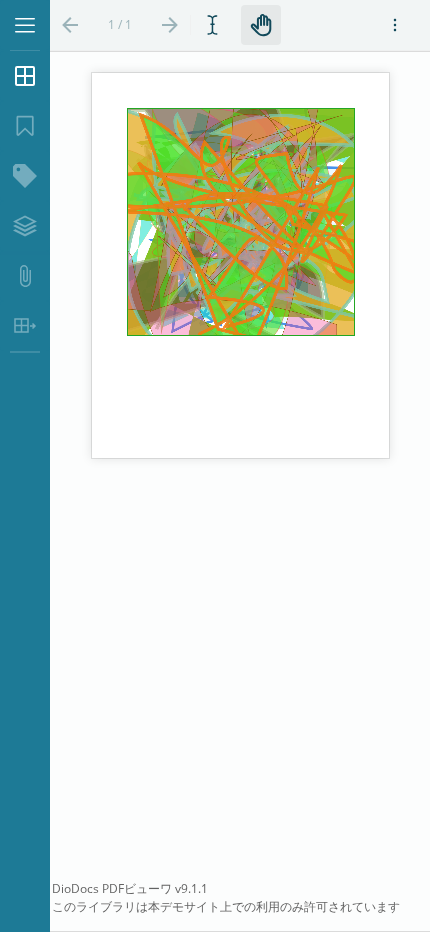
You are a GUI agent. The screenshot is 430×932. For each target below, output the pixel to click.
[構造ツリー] (25, 176)
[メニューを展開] (25, 25)
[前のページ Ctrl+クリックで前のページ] (70, 25)
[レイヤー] (25, 226)
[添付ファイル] (25, 276)
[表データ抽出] (25, 326)
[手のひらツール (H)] (261, 25)
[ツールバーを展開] (395, 25)
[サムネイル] (25, 76)
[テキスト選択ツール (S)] (216, 25)
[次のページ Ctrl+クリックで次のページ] (170, 25)
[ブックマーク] (25, 126)
